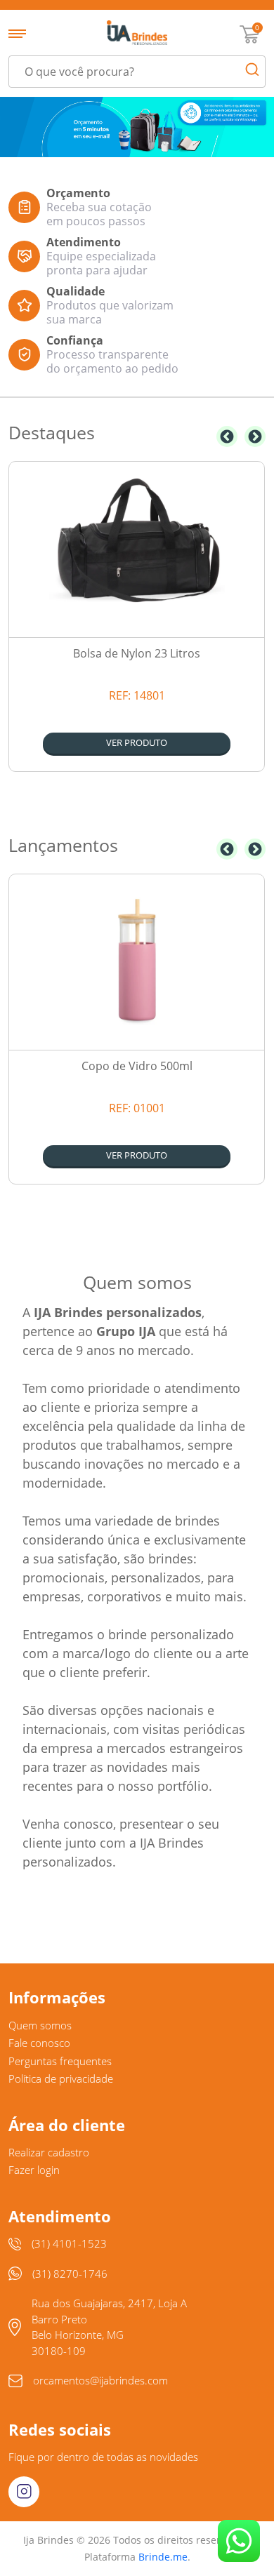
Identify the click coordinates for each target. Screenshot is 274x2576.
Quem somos (40, 2025)
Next (255, 436)
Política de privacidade (61, 2078)
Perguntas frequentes (60, 2061)
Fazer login (34, 2170)
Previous (227, 436)
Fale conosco (39, 2043)
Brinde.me (163, 2557)
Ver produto (137, 742)
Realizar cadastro (49, 2152)
